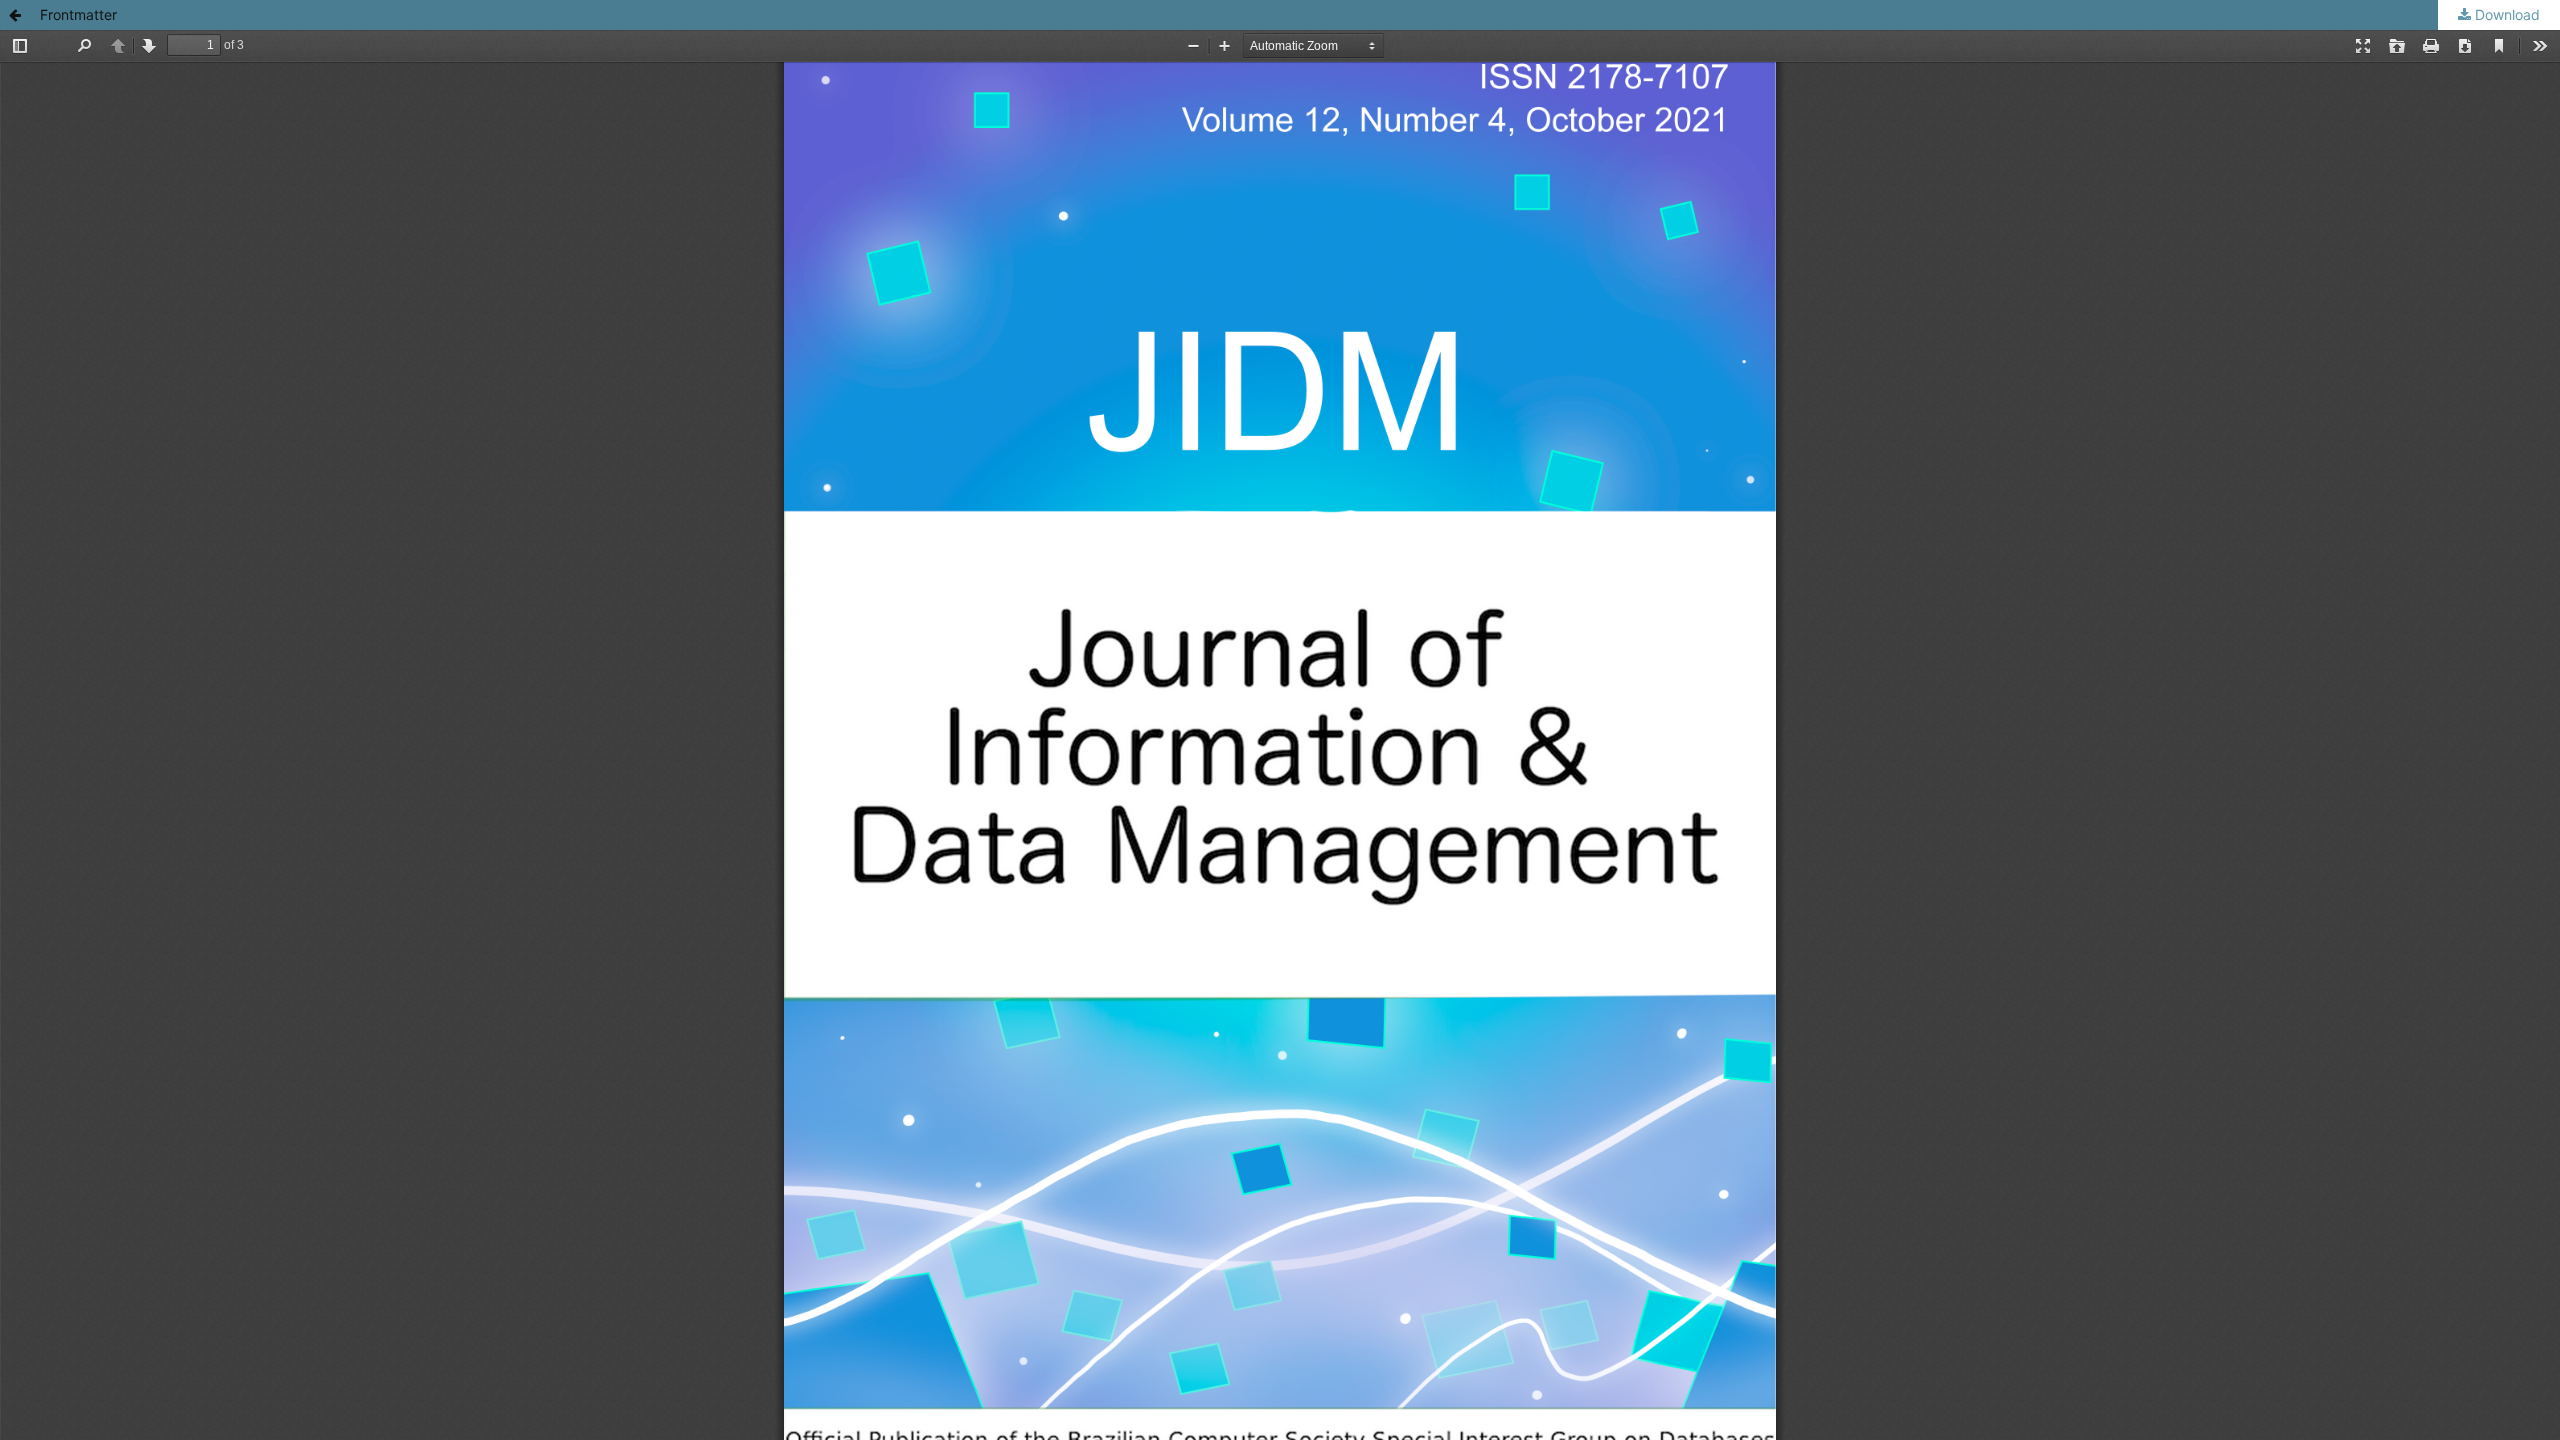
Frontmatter (78, 14)
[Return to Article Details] (15, 15)
